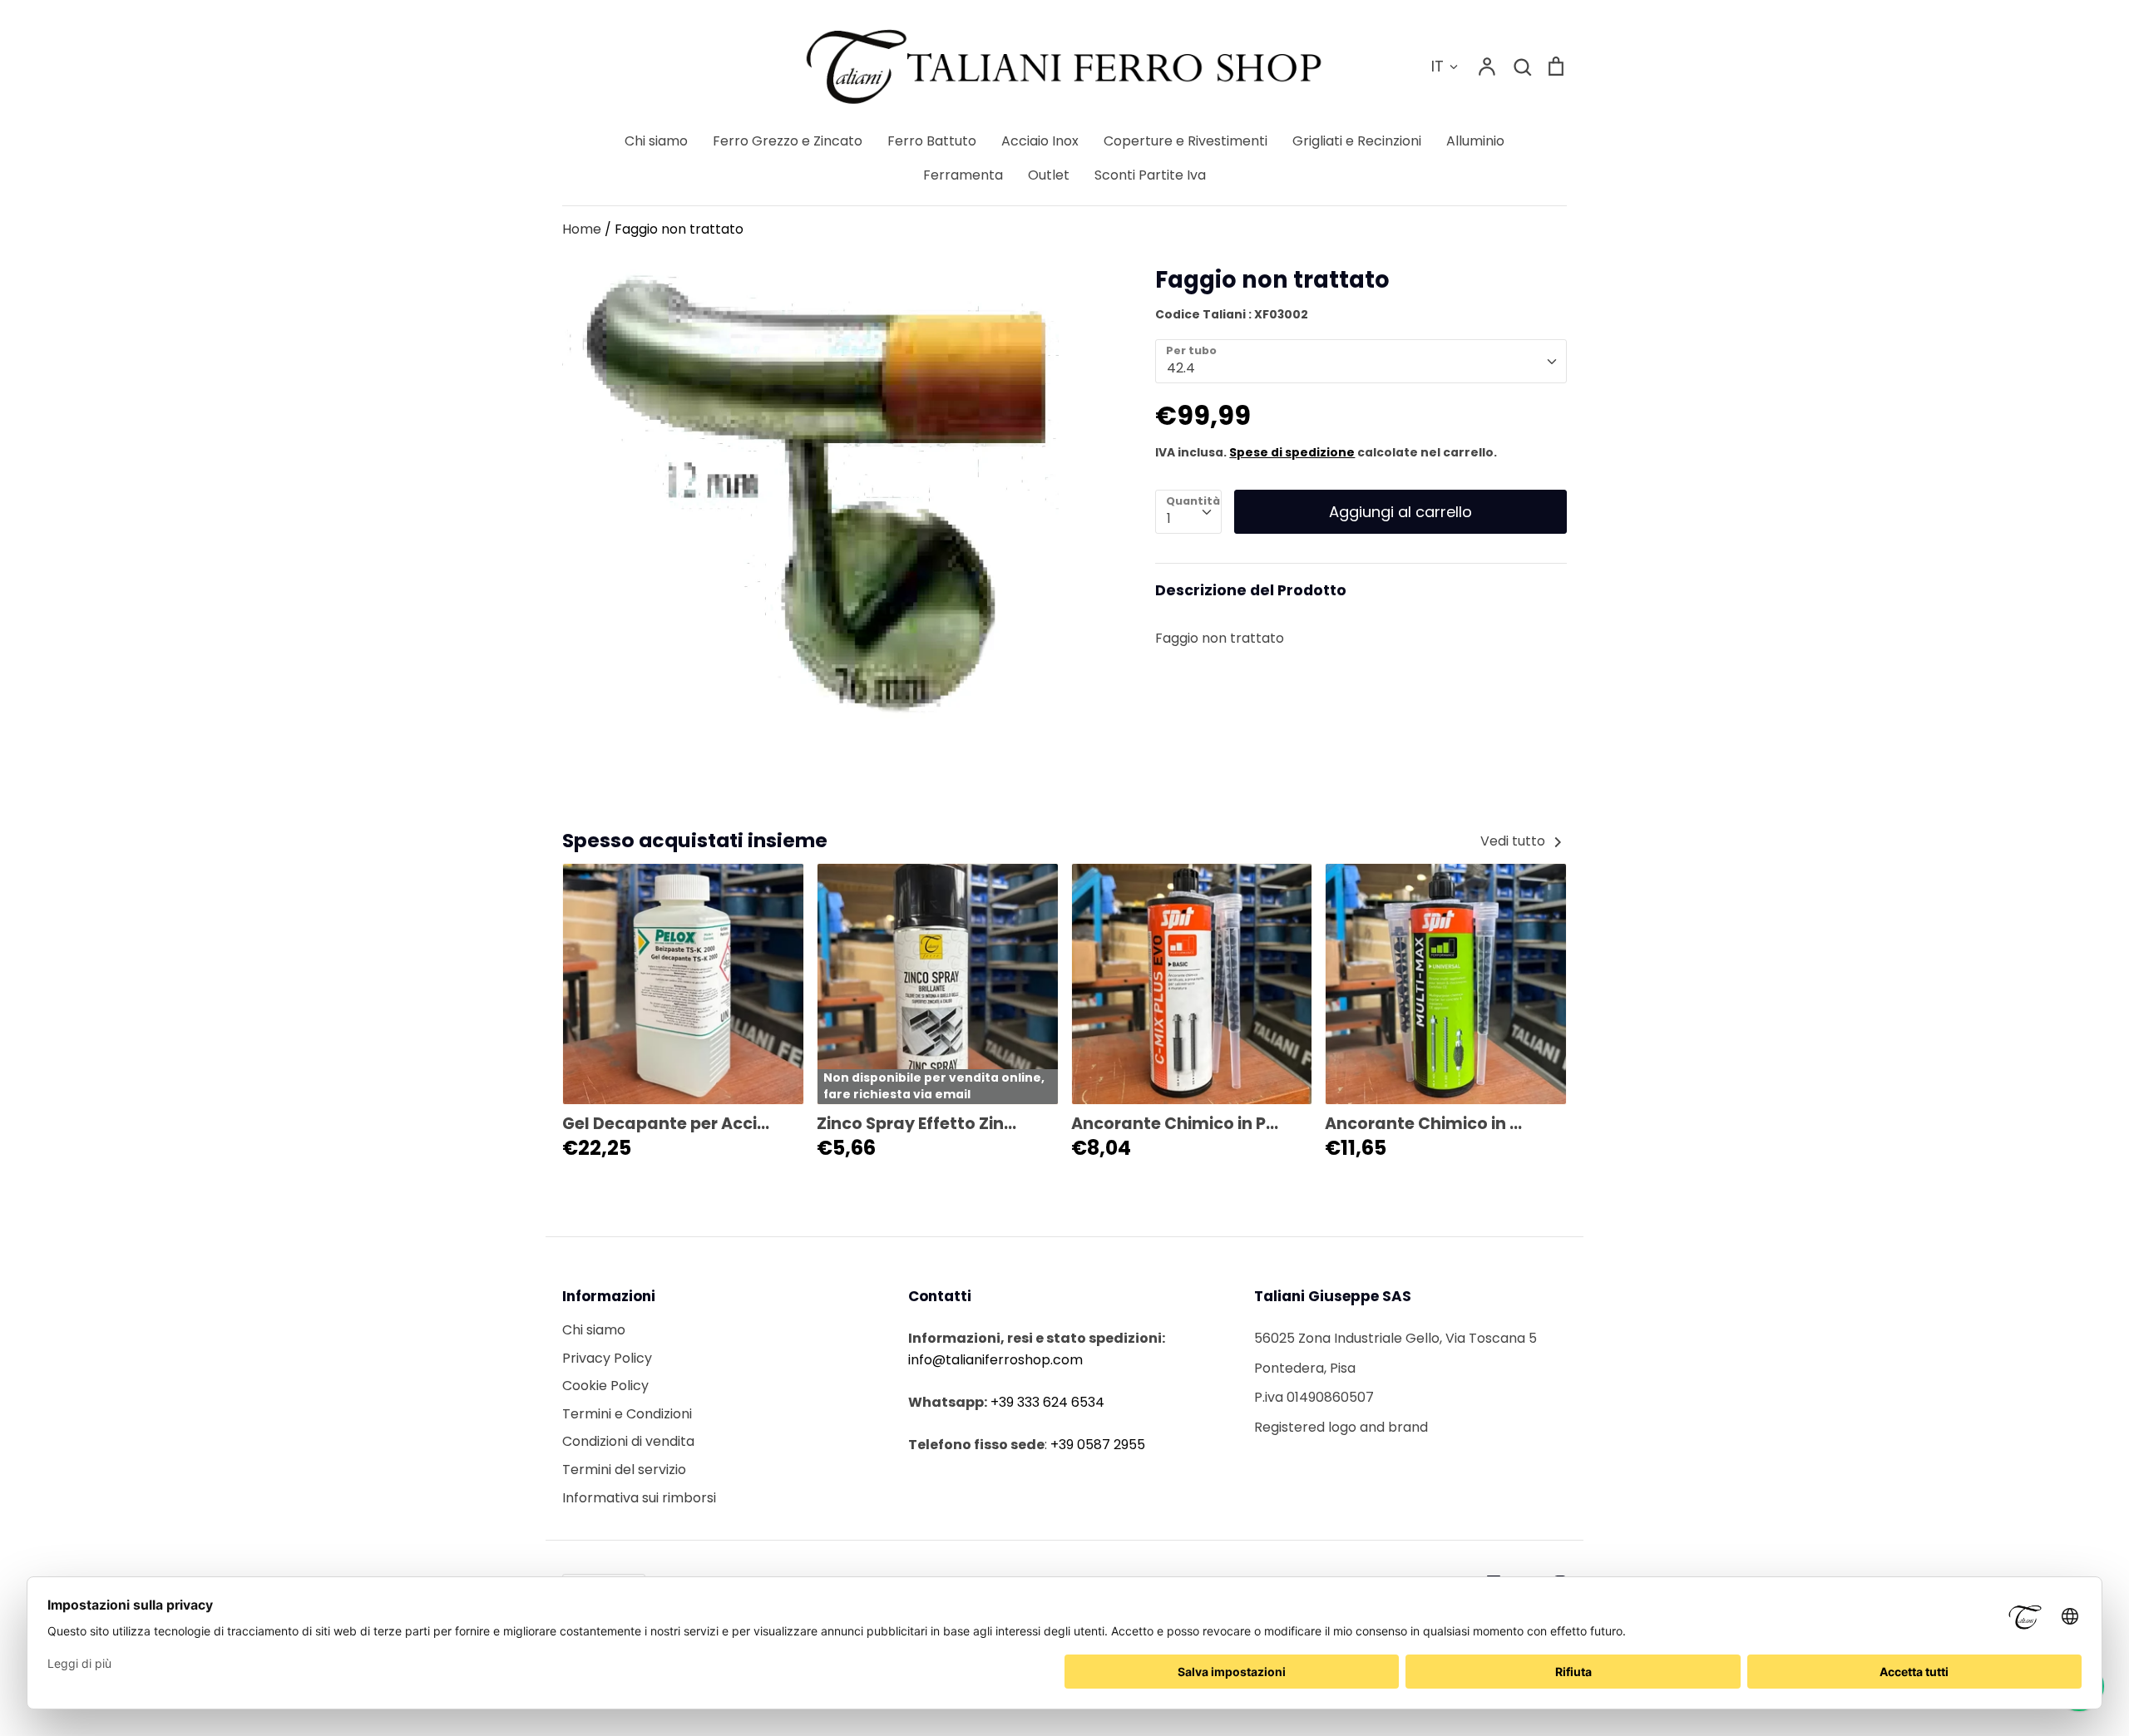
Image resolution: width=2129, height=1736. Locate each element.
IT (1437, 66)
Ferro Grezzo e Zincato (788, 141)
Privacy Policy (607, 1358)
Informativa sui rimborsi (639, 1498)
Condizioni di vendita (628, 1441)
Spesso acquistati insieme (695, 840)
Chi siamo (656, 141)
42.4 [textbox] (1181, 368)
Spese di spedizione (1292, 452)
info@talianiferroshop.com (995, 1360)
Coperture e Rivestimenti (1186, 141)
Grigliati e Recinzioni (1357, 141)
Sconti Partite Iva (1150, 175)
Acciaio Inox (1040, 141)
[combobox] (1361, 361)
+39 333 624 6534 (1047, 1402)
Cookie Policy (605, 1386)
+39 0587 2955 (1098, 1445)
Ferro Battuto (932, 141)
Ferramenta (963, 175)
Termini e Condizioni (627, 1414)
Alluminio (1475, 141)
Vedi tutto (1514, 841)
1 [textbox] (1169, 518)
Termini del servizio (624, 1470)
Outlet (1049, 175)
